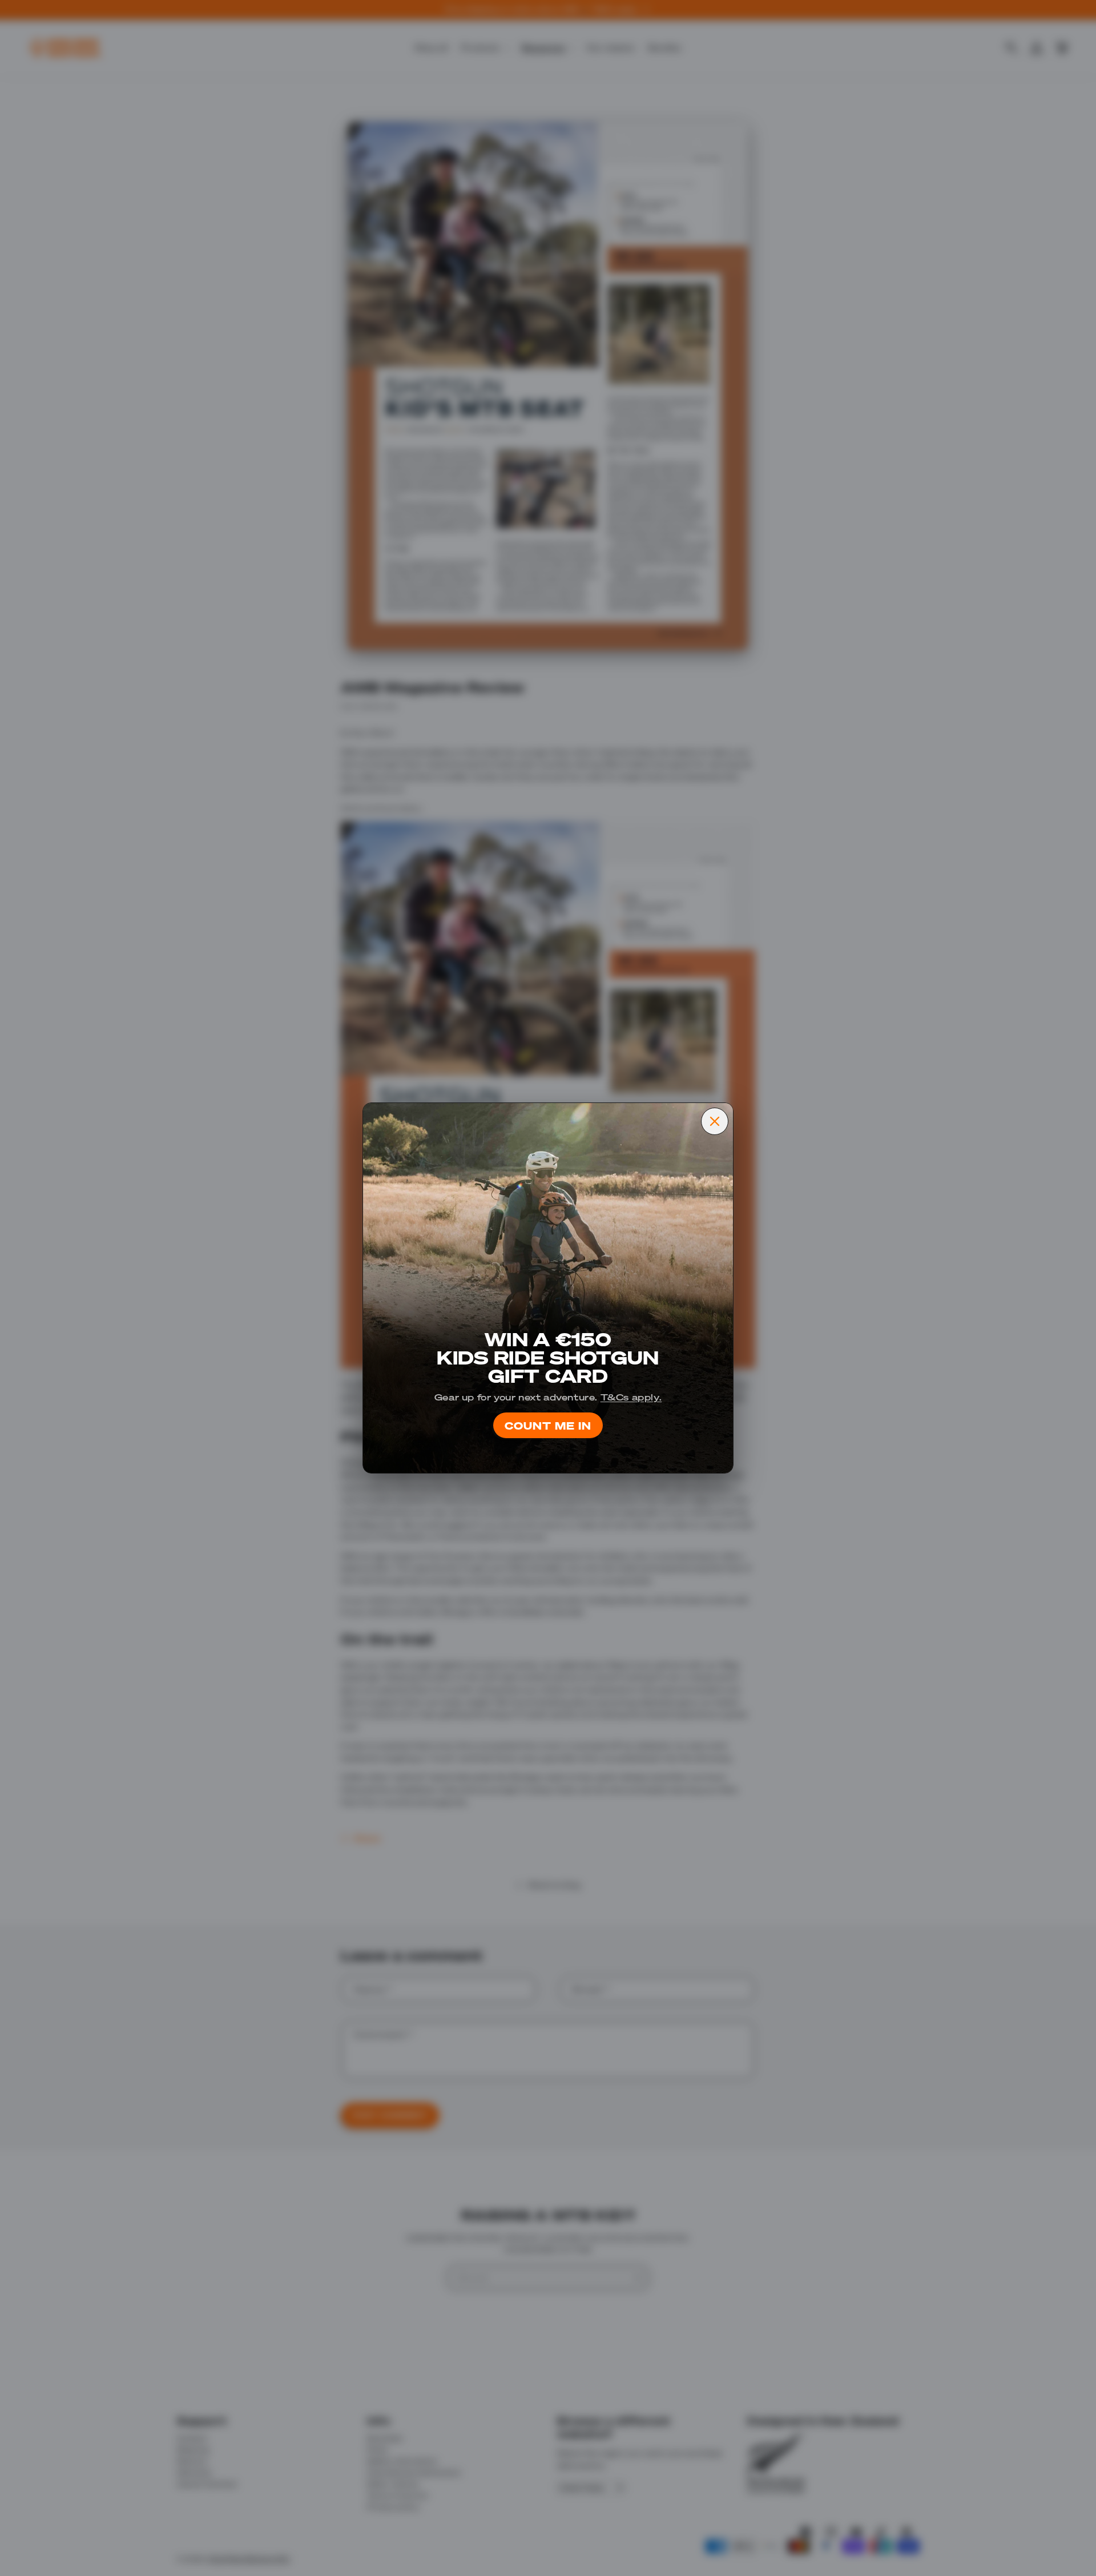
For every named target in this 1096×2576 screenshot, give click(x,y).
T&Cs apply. (631, 1397)
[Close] (715, 1121)
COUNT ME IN (548, 1425)
